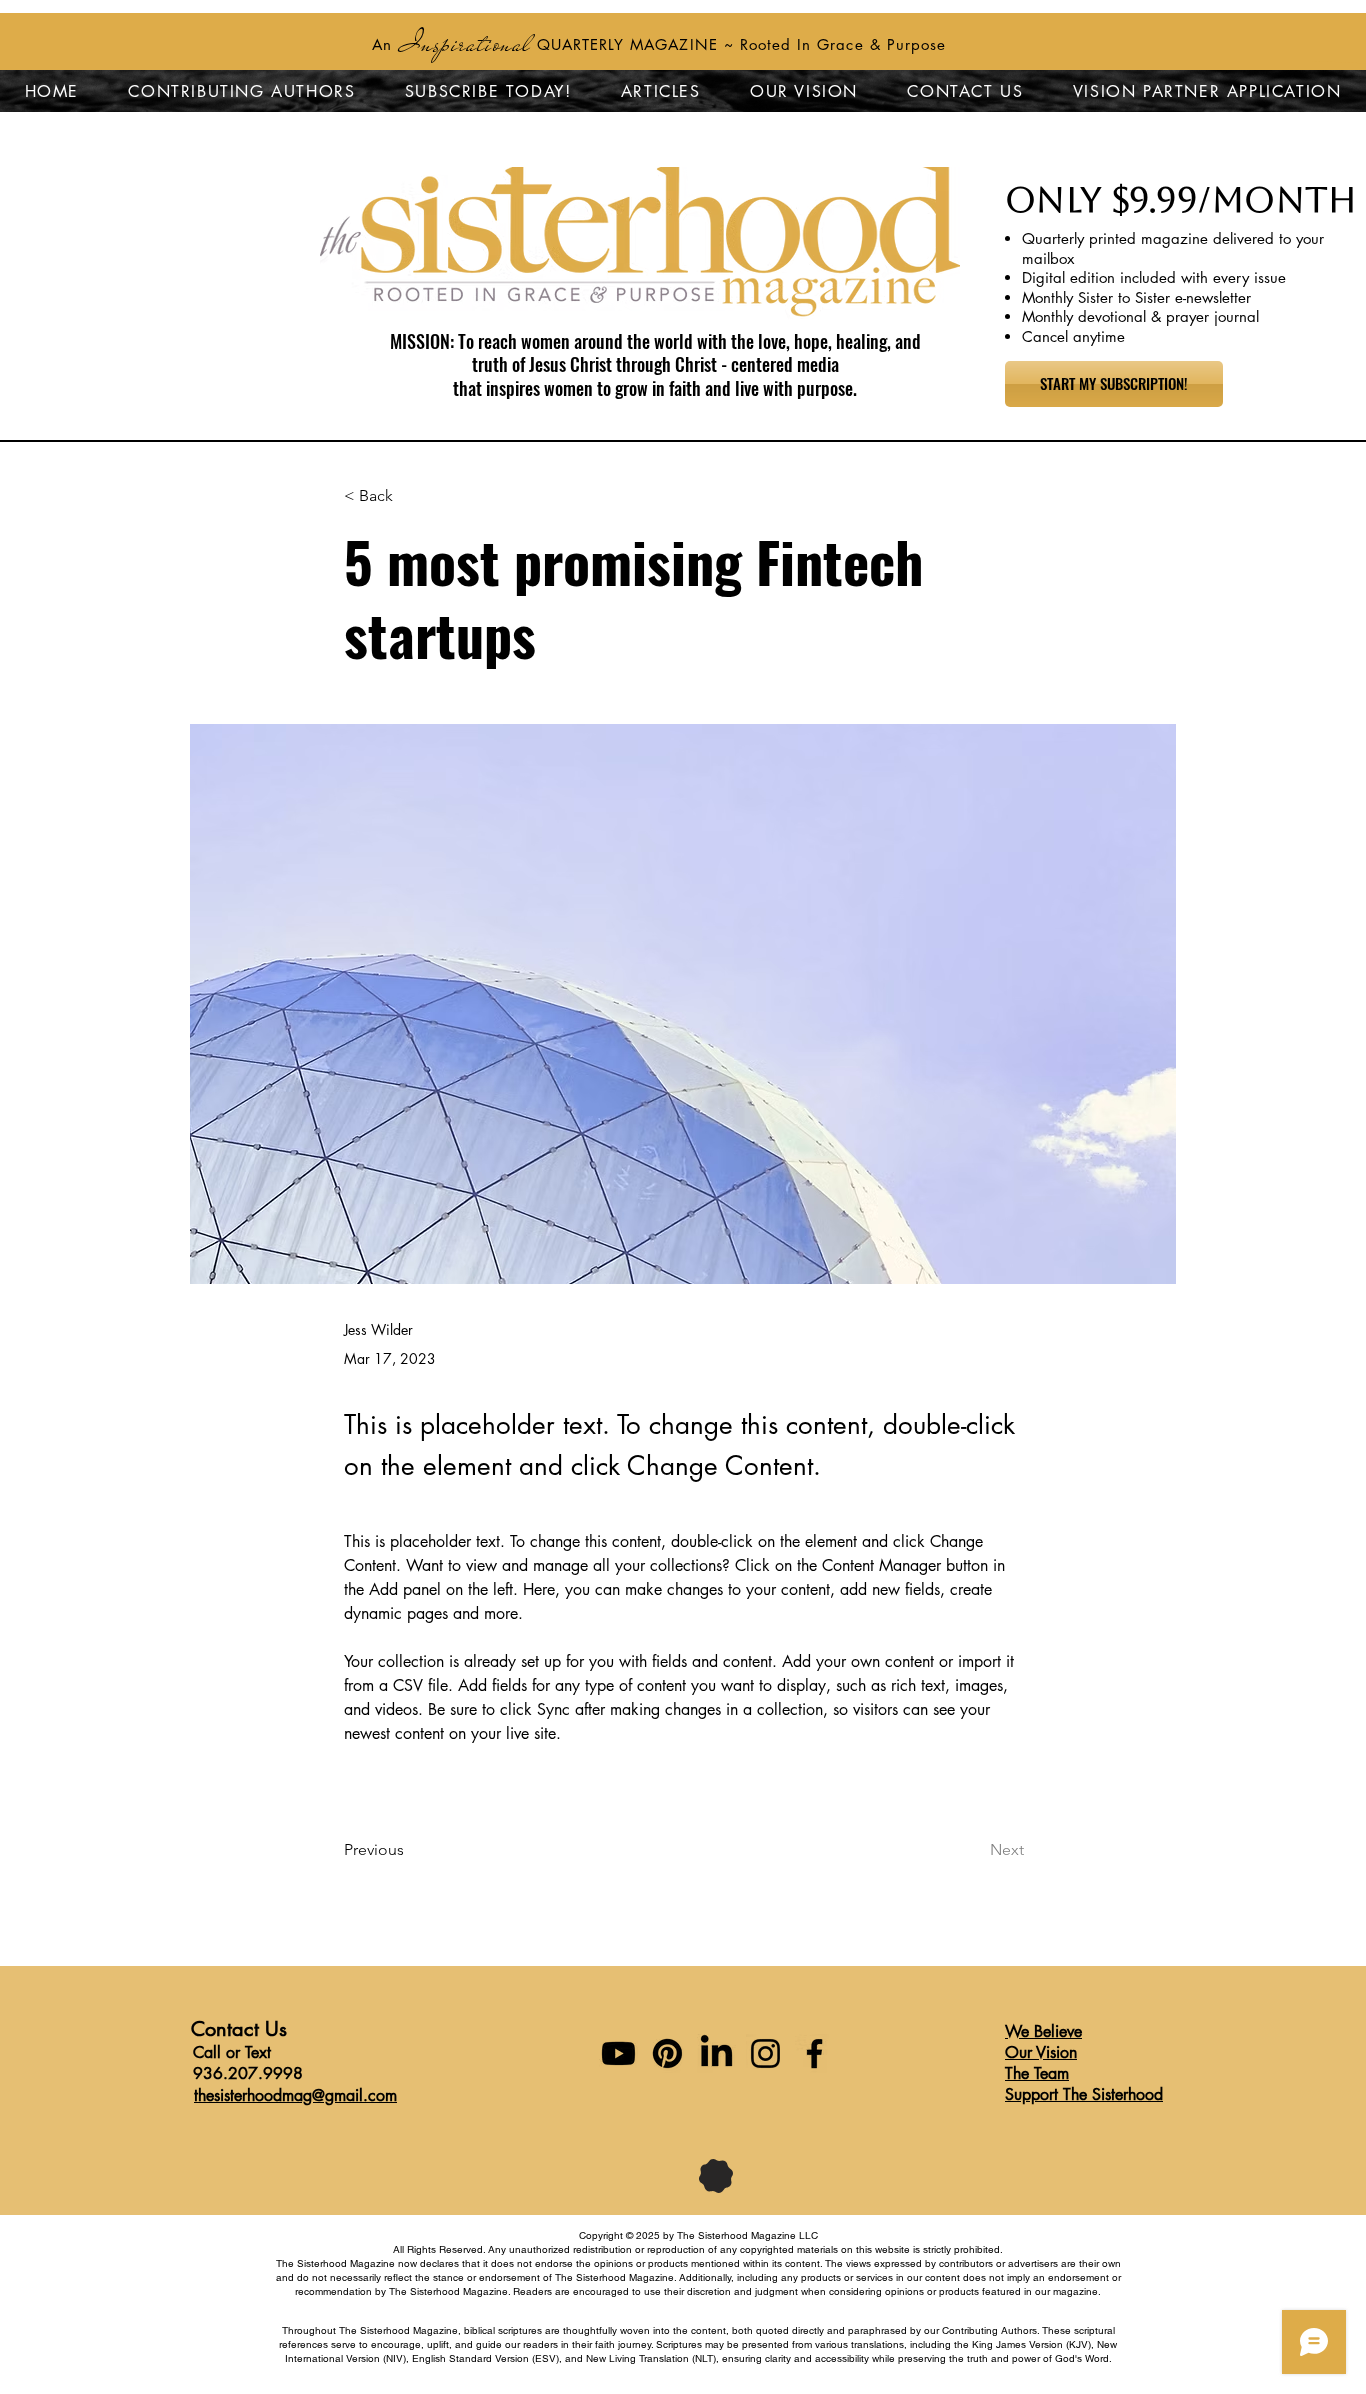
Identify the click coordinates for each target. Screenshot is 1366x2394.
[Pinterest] (667, 2053)
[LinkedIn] (716, 2053)
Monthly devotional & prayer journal (1140, 316)
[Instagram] (765, 2053)
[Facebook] (814, 2053)
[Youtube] (618, 2053)
